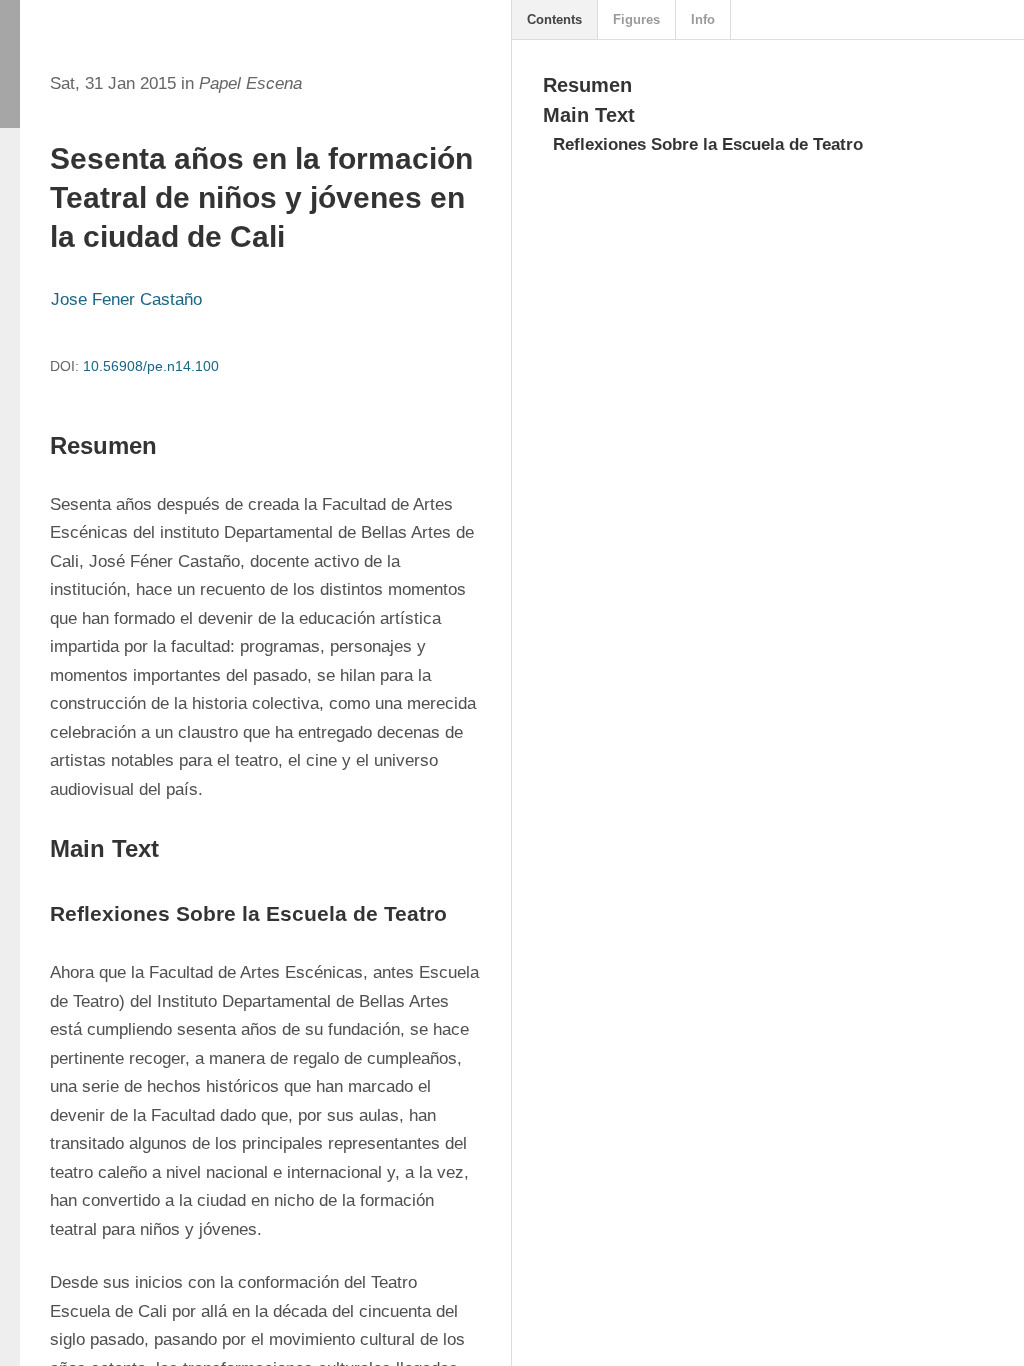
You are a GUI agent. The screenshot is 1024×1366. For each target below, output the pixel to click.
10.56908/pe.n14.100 (151, 366)
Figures (636, 19)
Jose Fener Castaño (126, 299)
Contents (554, 19)
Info (703, 19)
